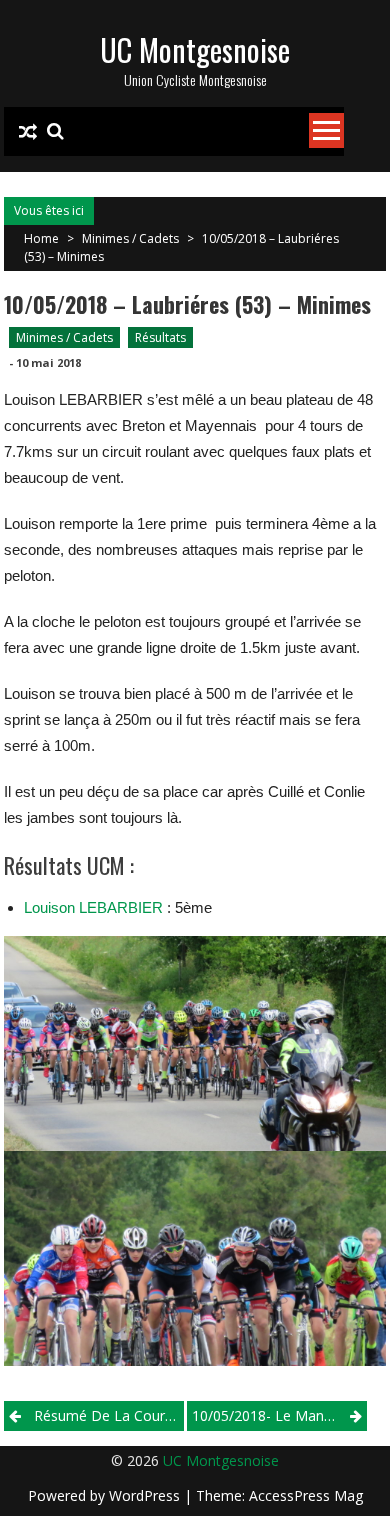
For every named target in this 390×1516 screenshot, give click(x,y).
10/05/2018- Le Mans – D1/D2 (279, 1415)
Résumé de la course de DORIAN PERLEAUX (109, 1415)
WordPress (146, 1495)
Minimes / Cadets (130, 238)
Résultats (160, 337)
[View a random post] (28, 132)
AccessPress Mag (306, 1495)
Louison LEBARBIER (93, 907)
